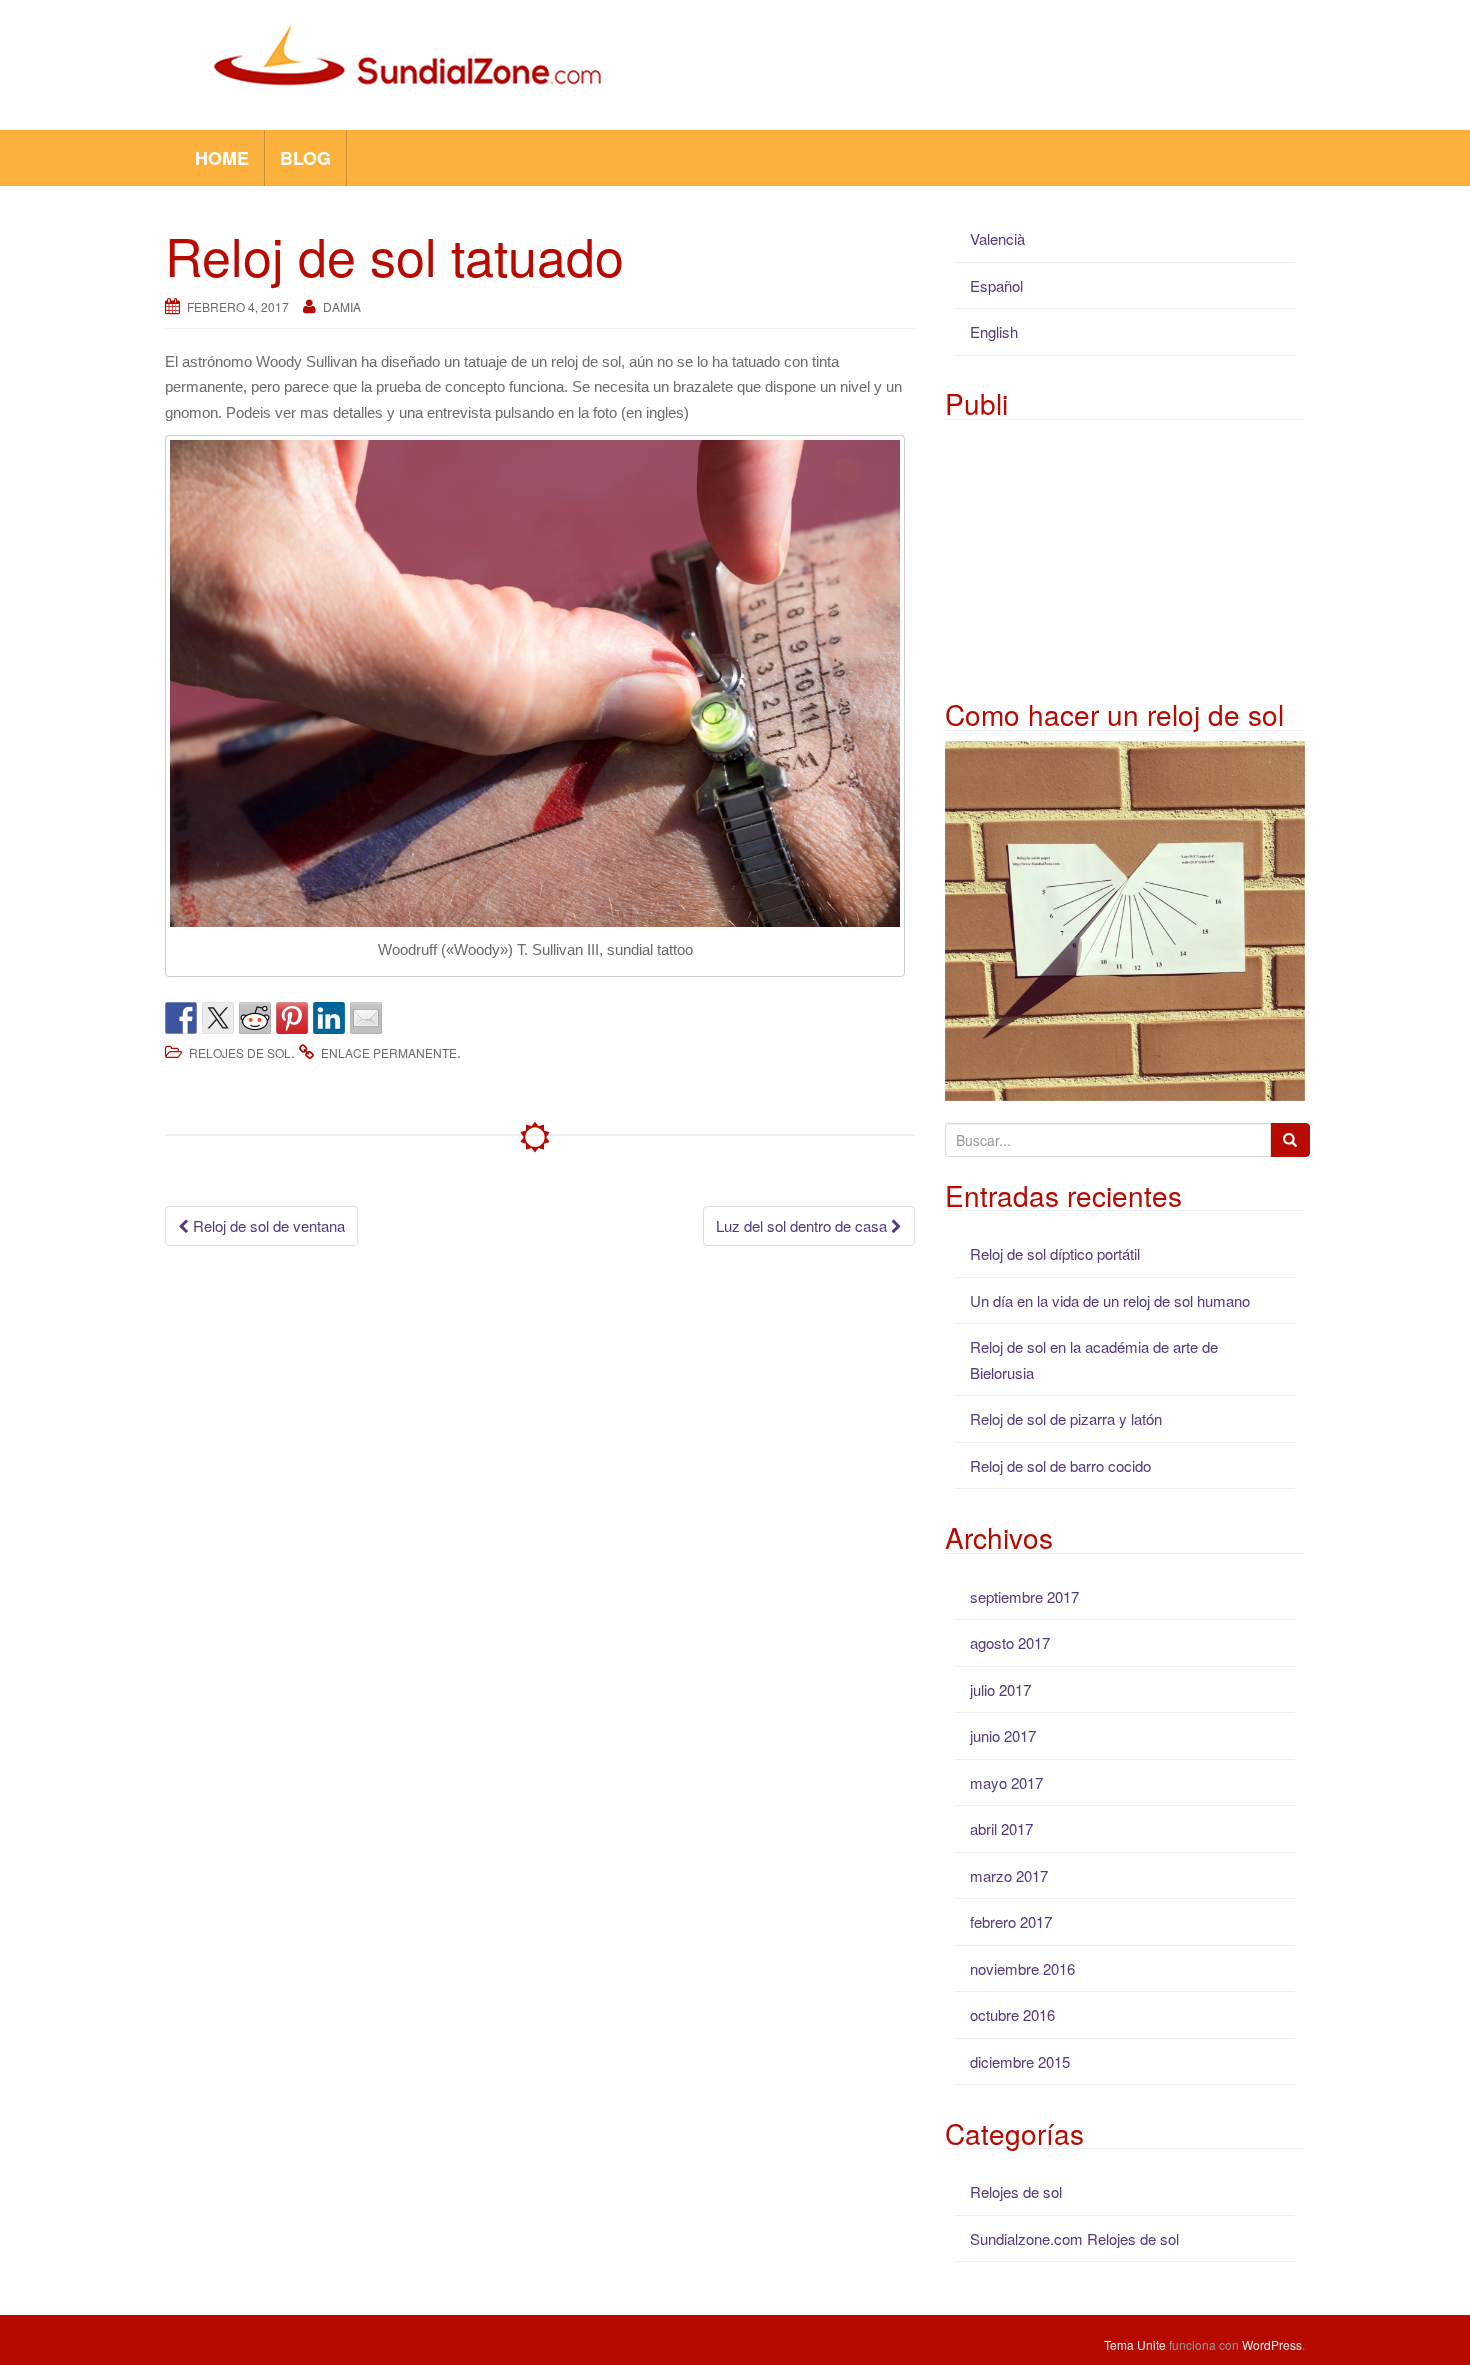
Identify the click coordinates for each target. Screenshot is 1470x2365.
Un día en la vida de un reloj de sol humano (1110, 1300)
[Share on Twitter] (218, 1018)
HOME (222, 158)
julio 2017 (1000, 1689)
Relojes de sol (240, 1052)
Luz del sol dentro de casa (803, 1225)
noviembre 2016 (1022, 1968)
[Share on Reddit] (255, 1018)
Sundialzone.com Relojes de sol (1074, 2238)
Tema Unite (1135, 2344)
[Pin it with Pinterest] (292, 1018)
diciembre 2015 (1020, 2061)
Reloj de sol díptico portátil (1055, 1253)
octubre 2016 (1012, 2014)
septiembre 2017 (1024, 1596)
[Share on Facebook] (181, 1018)
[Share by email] (366, 1018)
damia (342, 306)
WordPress (1272, 2344)
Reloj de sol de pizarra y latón (1066, 1418)
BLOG (305, 158)
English (994, 331)
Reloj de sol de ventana (267, 1225)
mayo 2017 (1006, 1782)
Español (996, 285)
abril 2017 (1001, 1828)
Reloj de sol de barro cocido (1060, 1465)
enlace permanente (389, 1052)
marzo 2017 (1009, 1875)
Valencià (997, 238)
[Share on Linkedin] (329, 1018)
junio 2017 (1003, 1735)
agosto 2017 (1010, 1642)
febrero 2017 (1011, 1921)
